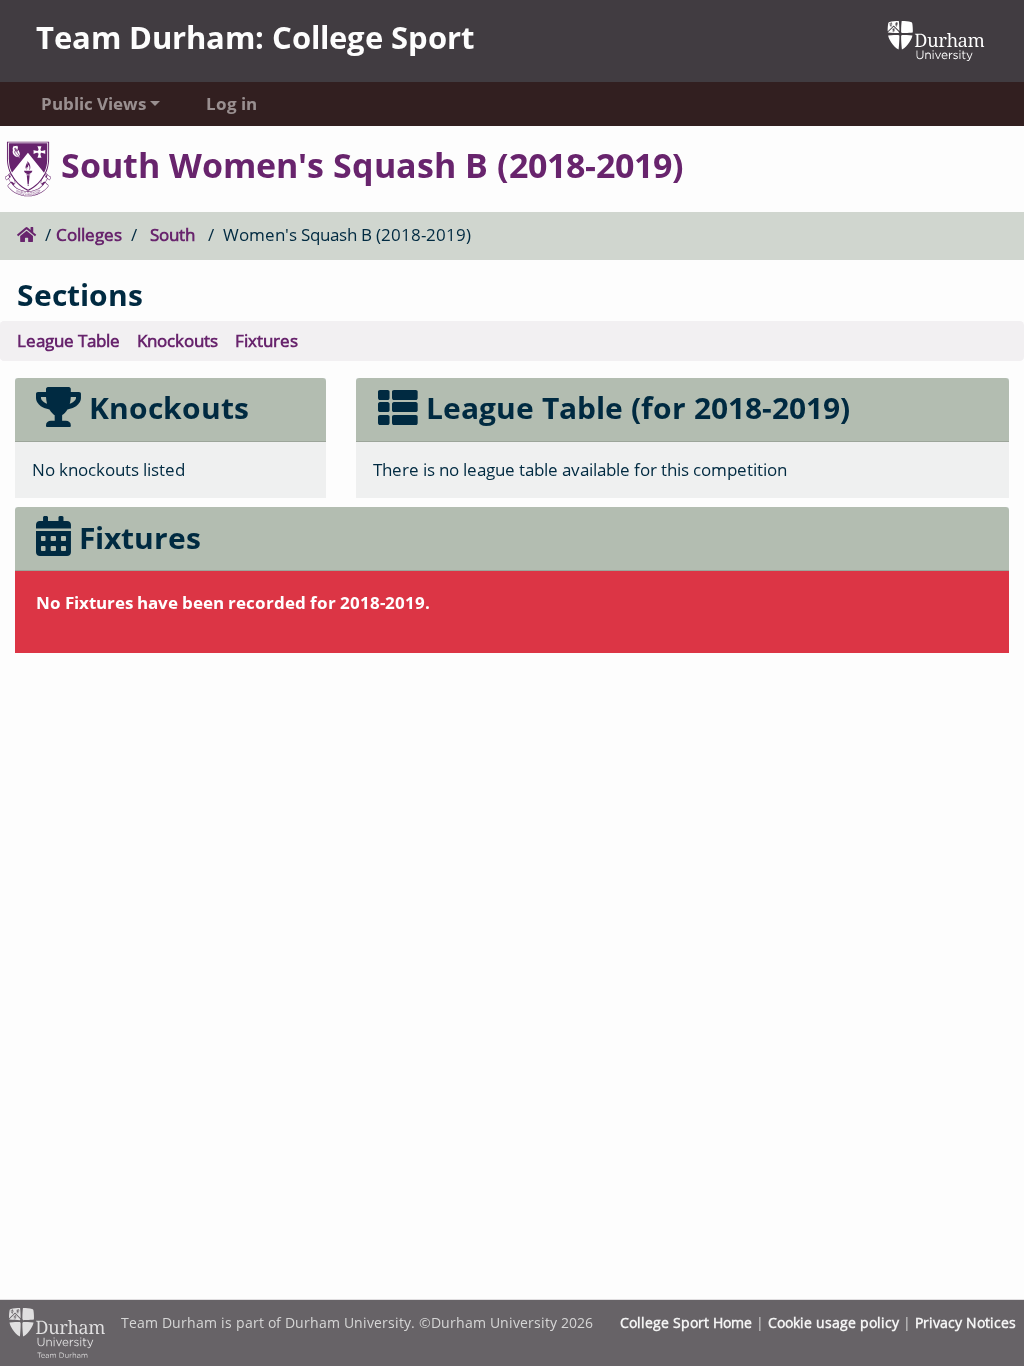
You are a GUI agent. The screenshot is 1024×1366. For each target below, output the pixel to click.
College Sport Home (686, 1322)
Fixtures (266, 340)
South (172, 234)
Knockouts (177, 340)
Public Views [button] (93, 103)
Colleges (89, 234)
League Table (68, 340)
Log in (231, 103)
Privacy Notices (965, 1322)
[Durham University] (936, 38)
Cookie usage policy (833, 1322)
